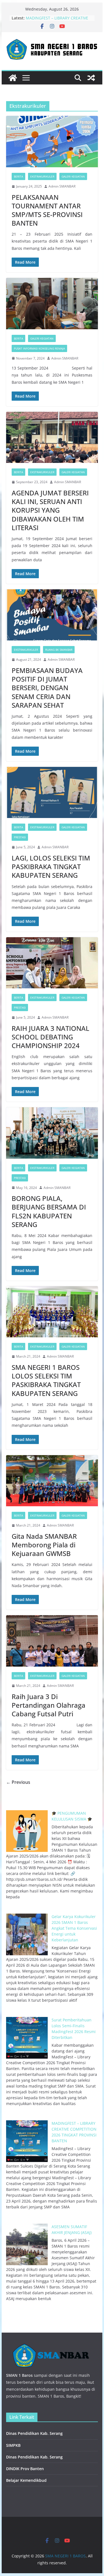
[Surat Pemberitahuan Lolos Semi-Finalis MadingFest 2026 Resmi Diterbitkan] (27, 2038)
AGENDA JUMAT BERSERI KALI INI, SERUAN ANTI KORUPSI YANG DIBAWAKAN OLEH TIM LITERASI (50, 510)
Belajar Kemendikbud (26, 2480)
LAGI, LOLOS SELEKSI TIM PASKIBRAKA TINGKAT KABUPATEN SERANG (51, 866)
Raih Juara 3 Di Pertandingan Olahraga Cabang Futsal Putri (49, 1705)
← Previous (18, 1782)
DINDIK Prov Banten (25, 2469)
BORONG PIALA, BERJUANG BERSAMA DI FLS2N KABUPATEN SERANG (49, 1211)
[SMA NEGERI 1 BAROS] (13, 78)
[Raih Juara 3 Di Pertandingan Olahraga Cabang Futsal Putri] (52, 1641)
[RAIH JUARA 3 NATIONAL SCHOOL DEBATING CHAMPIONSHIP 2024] (52, 963)
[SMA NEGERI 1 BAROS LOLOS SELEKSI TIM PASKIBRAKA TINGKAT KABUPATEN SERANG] (52, 1312)
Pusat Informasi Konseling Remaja (39, 348)
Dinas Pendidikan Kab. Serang (34, 2433)
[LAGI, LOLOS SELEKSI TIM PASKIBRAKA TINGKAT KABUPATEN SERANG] (52, 793)
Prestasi (20, 837)
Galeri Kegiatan (73, 176)
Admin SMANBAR (62, 186)
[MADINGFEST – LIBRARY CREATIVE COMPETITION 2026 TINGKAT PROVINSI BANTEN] (27, 2141)
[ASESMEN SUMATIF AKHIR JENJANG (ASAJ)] (27, 2245)
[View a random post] (91, 78)
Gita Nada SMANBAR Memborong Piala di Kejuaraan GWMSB (44, 1545)
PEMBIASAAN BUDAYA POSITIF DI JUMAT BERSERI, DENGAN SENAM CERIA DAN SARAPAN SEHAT (47, 688)
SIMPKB (13, 2445)
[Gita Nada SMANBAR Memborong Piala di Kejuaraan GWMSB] (52, 1481)
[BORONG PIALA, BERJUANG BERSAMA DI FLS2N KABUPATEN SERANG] (52, 1133)
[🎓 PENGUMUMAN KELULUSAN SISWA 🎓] (27, 1831)
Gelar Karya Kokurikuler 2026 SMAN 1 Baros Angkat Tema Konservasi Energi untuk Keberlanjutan (74, 1928)
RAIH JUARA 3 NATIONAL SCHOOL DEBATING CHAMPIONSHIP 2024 (50, 1037)
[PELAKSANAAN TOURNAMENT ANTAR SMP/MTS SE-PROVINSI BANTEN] (52, 142)
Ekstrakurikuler (42, 176)
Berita (18, 176)
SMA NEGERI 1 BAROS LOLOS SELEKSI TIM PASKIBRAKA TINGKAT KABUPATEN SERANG (46, 1380)
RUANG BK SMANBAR (59, 650)
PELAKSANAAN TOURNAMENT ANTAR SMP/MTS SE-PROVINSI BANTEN (47, 210)
